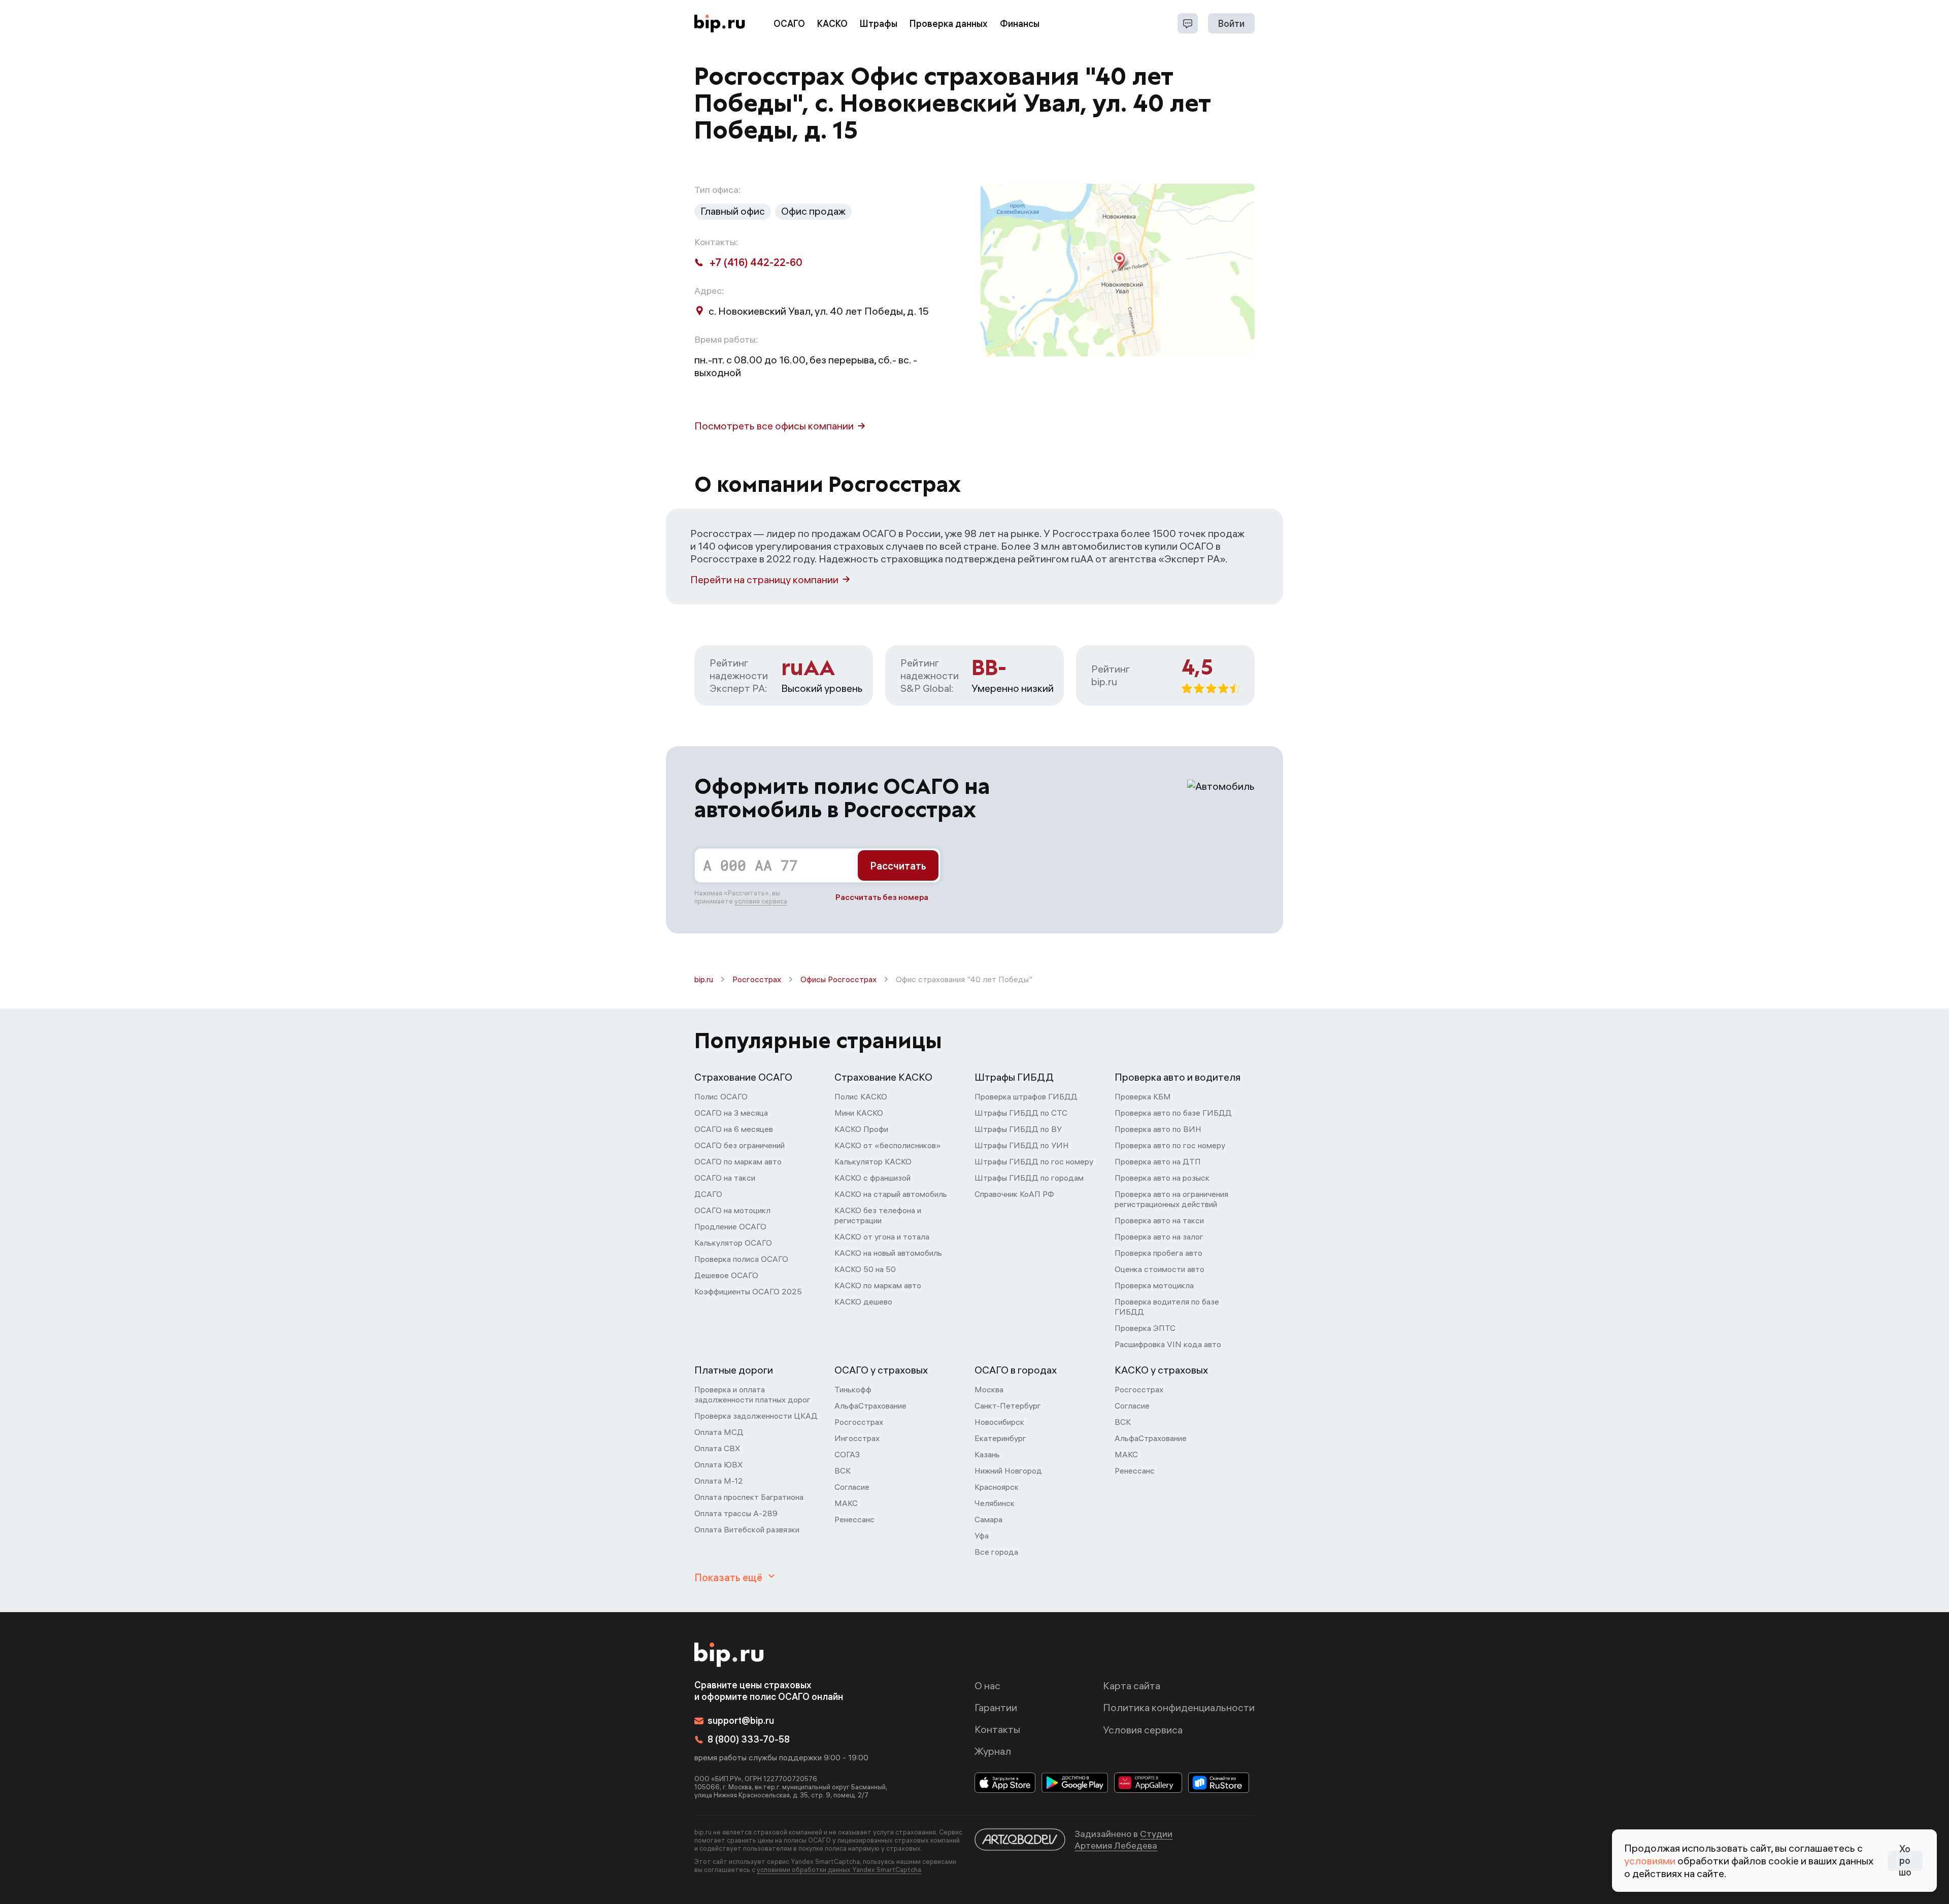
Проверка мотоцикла (1154, 1285)
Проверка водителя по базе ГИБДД (1167, 1307)
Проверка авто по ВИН (1158, 1129)
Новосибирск (999, 1422)
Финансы (1020, 24)
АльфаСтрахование (870, 1406)
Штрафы (879, 24)
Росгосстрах (757, 979)
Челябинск (995, 1503)
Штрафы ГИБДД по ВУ (1018, 1129)
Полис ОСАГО (721, 1096)
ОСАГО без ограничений (740, 1145)
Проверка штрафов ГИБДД (1026, 1096)
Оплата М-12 (719, 1481)
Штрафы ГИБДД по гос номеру (1034, 1161)
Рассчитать (898, 866)
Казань (987, 1454)
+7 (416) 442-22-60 (756, 262)
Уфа (982, 1535)
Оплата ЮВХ (719, 1464)
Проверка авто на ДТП (1158, 1161)
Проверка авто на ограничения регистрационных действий (1171, 1199)
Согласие (852, 1487)
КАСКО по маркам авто (878, 1285)
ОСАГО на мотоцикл (732, 1210)
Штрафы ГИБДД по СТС (1021, 1113)
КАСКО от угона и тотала (882, 1237)
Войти (1231, 24)
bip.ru (704, 979)
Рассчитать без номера (882, 897)
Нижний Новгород (1008, 1471)
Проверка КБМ (1143, 1096)
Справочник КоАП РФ (1014, 1194)
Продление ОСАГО (730, 1226)
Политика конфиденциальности (1179, 1707)
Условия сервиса (1143, 1730)
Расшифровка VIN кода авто (1168, 1344)
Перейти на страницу (764, 579)
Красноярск (997, 1487)
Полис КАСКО (861, 1096)
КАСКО (832, 24)
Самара (988, 1519)
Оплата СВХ (717, 1448)
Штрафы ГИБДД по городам (1029, 1178)
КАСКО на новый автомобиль (888, 1253)
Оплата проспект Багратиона (749, 1497)
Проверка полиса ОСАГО (741, 1259)
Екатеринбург (1000, 1438)
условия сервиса (761, 901)
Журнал (993, 1751)
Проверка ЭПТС (1145, 1328)
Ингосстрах (857, 1438)
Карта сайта (1132, 1685)
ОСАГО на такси (725, 1178)
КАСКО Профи (861, 1129)
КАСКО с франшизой (872, 1178)
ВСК (843, 1471)
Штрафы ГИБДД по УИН (1022, 1145)
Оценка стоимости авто (1160, 1269)
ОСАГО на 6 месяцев (734, 1129)
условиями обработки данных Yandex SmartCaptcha (839, 1869)
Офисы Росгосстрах (838, 979)
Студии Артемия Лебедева (1123, 1840)
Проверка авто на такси (1159, 1220)
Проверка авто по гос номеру (1170, 1145)
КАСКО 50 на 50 (865, 1269)
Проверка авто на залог (1159, 1237)
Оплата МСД (719, 1432)
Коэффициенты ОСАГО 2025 (748, 1291)
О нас (987, 1685)
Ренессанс (854, 1519)
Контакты (997, 1729)
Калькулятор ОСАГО (733, 1243)
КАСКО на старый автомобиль (891, 1194)
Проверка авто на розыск (1162, 1178)
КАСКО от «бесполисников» (888, 1145)
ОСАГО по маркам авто (738, 1161)
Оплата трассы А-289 (736, 1513)
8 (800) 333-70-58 (749, 1739)
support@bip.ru (741, 1721)
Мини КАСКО (859, 1113)
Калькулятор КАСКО (873, 1161)
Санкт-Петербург (1008, 1406)
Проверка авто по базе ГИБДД (1173, 1113)
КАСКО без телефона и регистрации (878, 1215)
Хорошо (1905, 1861)
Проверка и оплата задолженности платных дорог (752, 1394)
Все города (996, 1552)
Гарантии (996, 1707)
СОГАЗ (847, 1454)
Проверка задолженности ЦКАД (756, 1416)
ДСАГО (708, 1194)
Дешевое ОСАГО (726, 1275)
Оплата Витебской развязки (747, 1529)
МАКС (846, 1503)
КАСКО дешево (863, 1301)
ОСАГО (789, 24)
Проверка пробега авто (1158, 1253)
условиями (1650, 1861)
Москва (989, 1389)
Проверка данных (949, 24)
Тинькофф (853, 1389)
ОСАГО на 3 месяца (731, 1113)
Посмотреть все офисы (774, 426)
